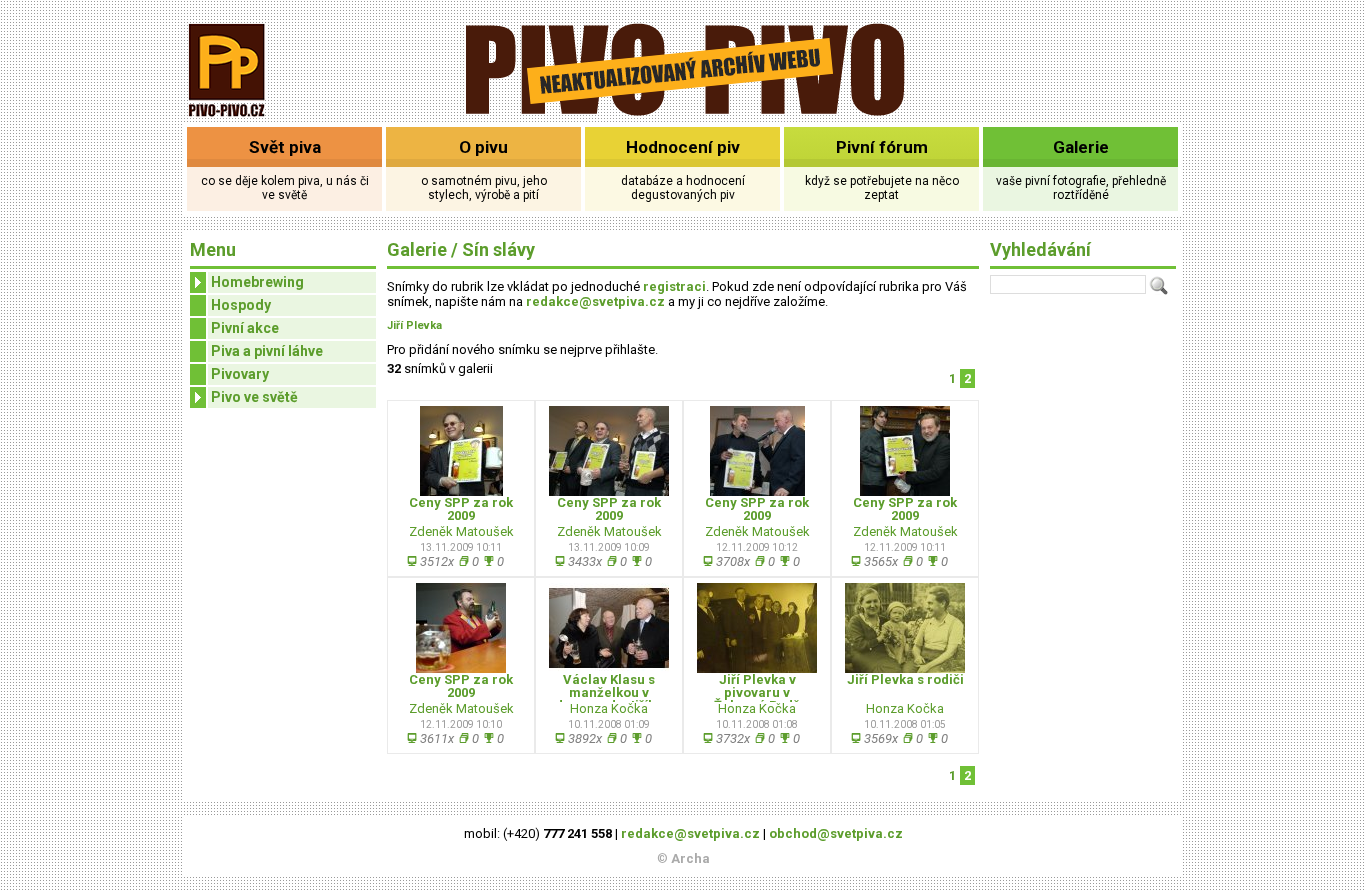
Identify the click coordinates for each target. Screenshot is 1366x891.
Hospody (241, 305)
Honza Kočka (609, 708)
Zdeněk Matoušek (461, 531)
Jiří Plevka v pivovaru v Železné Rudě (757, 692)
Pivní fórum (882, 147)
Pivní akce (245, 328)
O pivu (483, 147)
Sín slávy (498, 249)
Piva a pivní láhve (267, 351)
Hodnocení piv (683, 147)
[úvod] (227, 118)
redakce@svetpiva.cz (595, 301)
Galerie (1081, 147)
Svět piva (285, 147)
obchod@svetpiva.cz (836, 833)
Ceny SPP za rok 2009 (461, 509)
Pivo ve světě (254, 397)
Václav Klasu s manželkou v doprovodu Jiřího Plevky (609, 699)
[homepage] (683, 112)
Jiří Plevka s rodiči (905, 679)
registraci (674, 286)
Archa (690, 858)
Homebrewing (257, 282)
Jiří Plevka (414, 325)
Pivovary (240, 374)
